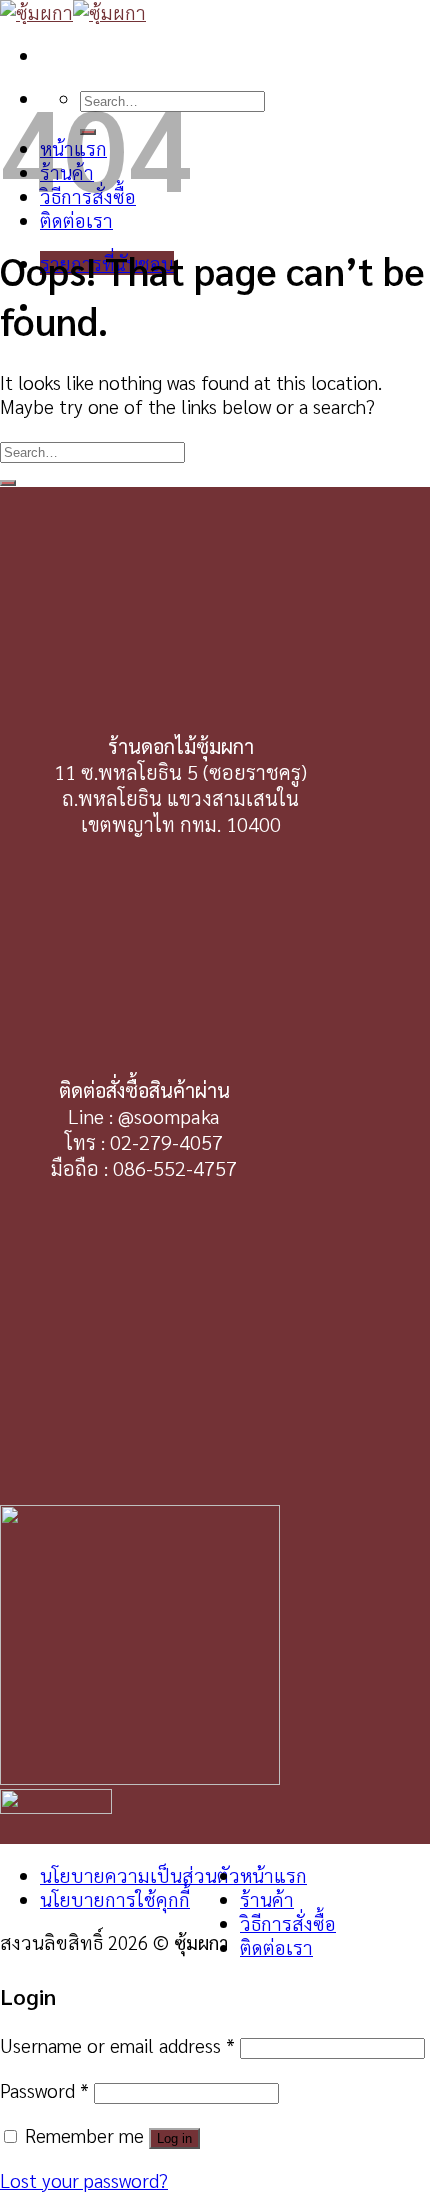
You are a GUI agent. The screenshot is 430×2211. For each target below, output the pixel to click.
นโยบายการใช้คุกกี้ (115, 1899)
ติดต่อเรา (76, 220)
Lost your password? (84, 2180)
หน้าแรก (273, 1875)
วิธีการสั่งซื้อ (288, 1923)
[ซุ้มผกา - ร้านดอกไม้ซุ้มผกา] (73, 12)
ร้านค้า (267, 1899)
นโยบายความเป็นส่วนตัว (140, 1875)
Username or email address (117, 2045)
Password (44, 2090)
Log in (174, 2138)
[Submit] (8, 483)
